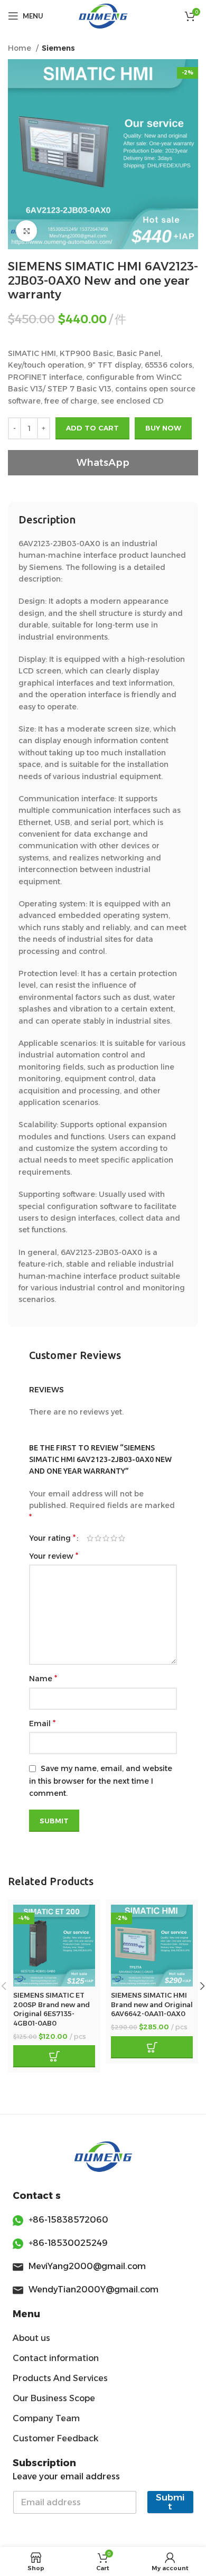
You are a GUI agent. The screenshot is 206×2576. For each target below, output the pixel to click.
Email (42, 1723)
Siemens (58, 48)
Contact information (56, 2358)
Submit (170, 2502)
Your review (54, 1556)
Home (21, 48)
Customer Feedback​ (55, 2438)
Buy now (163, 428)
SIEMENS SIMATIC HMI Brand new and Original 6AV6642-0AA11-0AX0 (152, 2004)
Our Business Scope (54, 2398)
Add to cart (92, 428)
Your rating (52, 1538)
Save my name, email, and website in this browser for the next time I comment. (101, 1781)
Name (43, 1678)
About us (31, 2338)
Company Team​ (46, 2418)
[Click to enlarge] (26, 231)
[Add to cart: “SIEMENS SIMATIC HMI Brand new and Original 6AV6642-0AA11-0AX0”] (152, 2047)
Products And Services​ (60, 2378)
